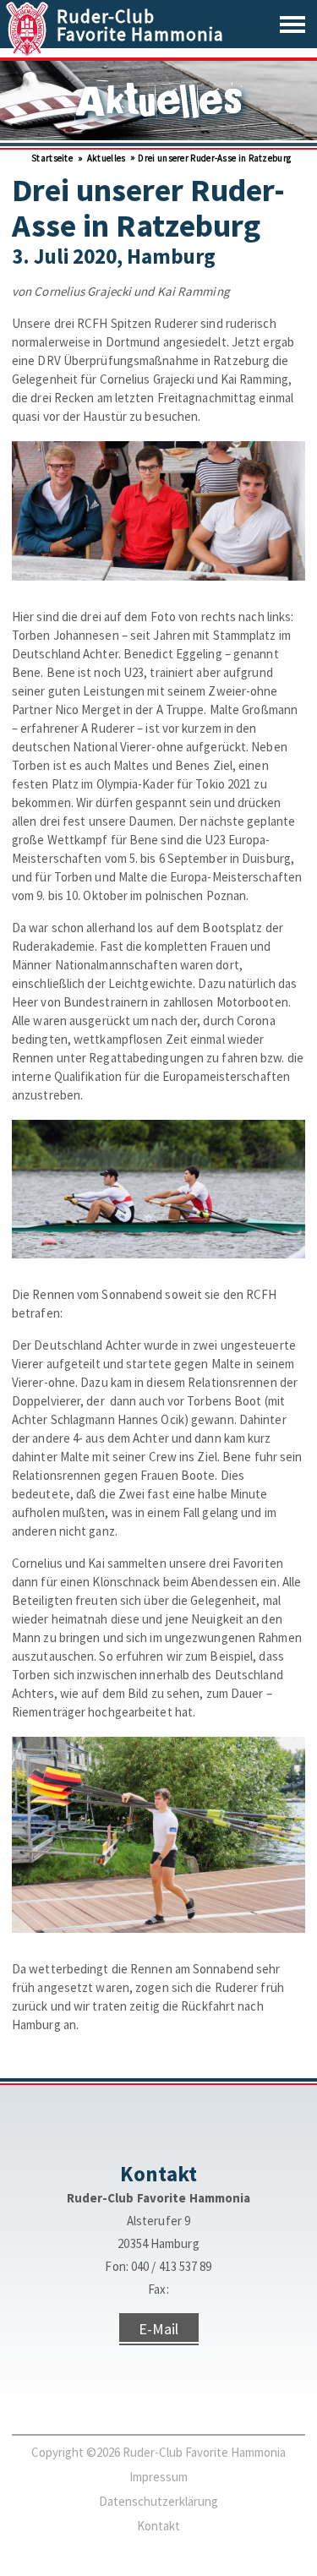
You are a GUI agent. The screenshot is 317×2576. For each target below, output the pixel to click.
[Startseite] (29, 51)
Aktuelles (105, 158)
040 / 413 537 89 (172, 2266)
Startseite (51, 158)
